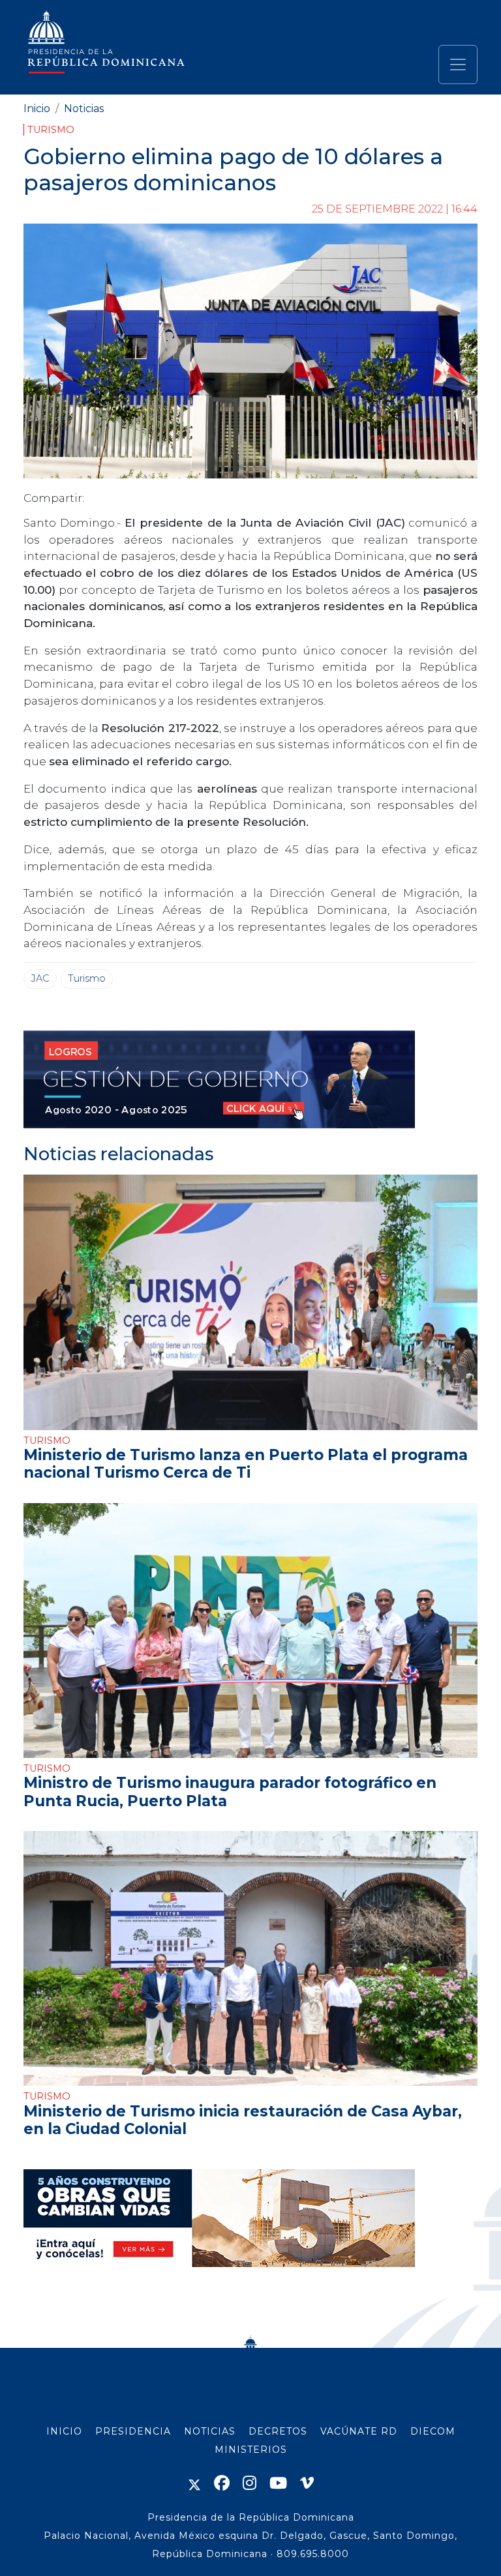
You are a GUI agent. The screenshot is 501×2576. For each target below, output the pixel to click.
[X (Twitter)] (194, 2483)
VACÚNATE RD (359, 2431)
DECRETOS (278, 2431)
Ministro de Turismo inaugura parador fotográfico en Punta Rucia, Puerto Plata (230, 1792)
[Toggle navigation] (458, 65)
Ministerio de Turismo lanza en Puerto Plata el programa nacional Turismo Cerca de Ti (246, 1464)
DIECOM (433, 2431)
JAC (40, 978)
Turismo (51, 130)
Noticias (84, 109)
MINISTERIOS (251, 2450)
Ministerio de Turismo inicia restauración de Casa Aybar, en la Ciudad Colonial (243, 2120)
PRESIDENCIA (133, 2431)
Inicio (37, 109)
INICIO (64, 2431)
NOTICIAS (210, 2431)
